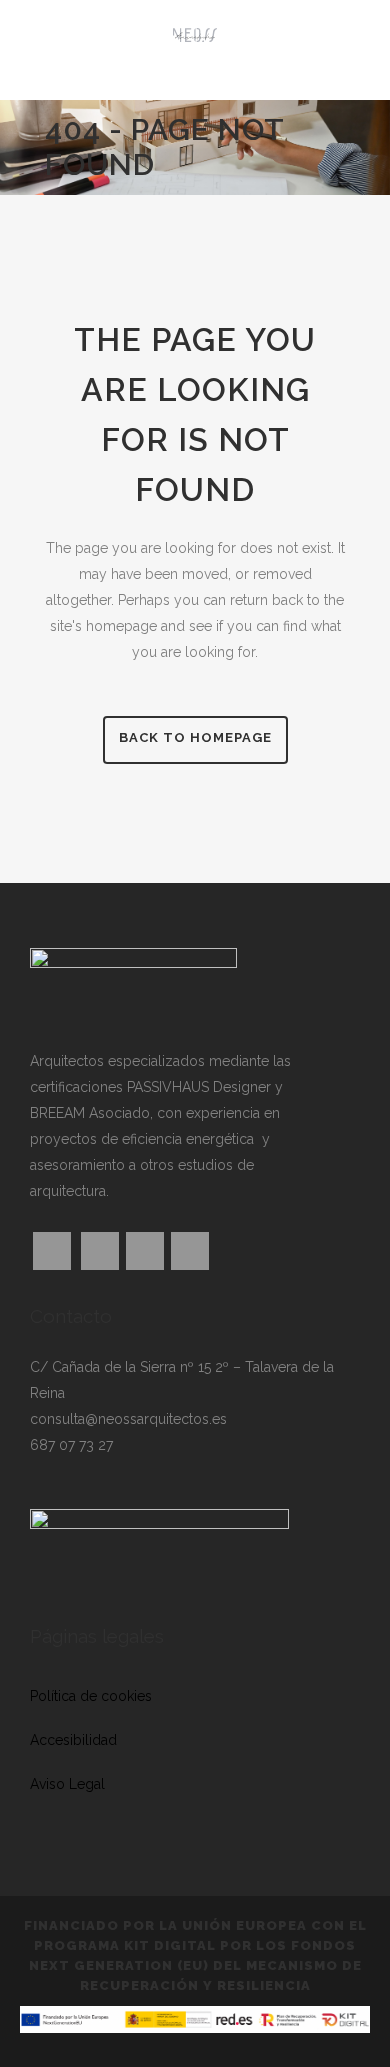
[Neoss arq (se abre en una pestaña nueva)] (52, 1251)
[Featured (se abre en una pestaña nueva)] (96, 1251)
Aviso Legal (67, 1784)
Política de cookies (91, 1696)
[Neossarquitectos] (133, 981)
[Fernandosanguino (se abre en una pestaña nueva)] (186, 1251)
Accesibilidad (73, 1740)
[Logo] (195, 50)
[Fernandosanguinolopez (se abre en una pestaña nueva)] (141, 1251)
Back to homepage (195, 737)
